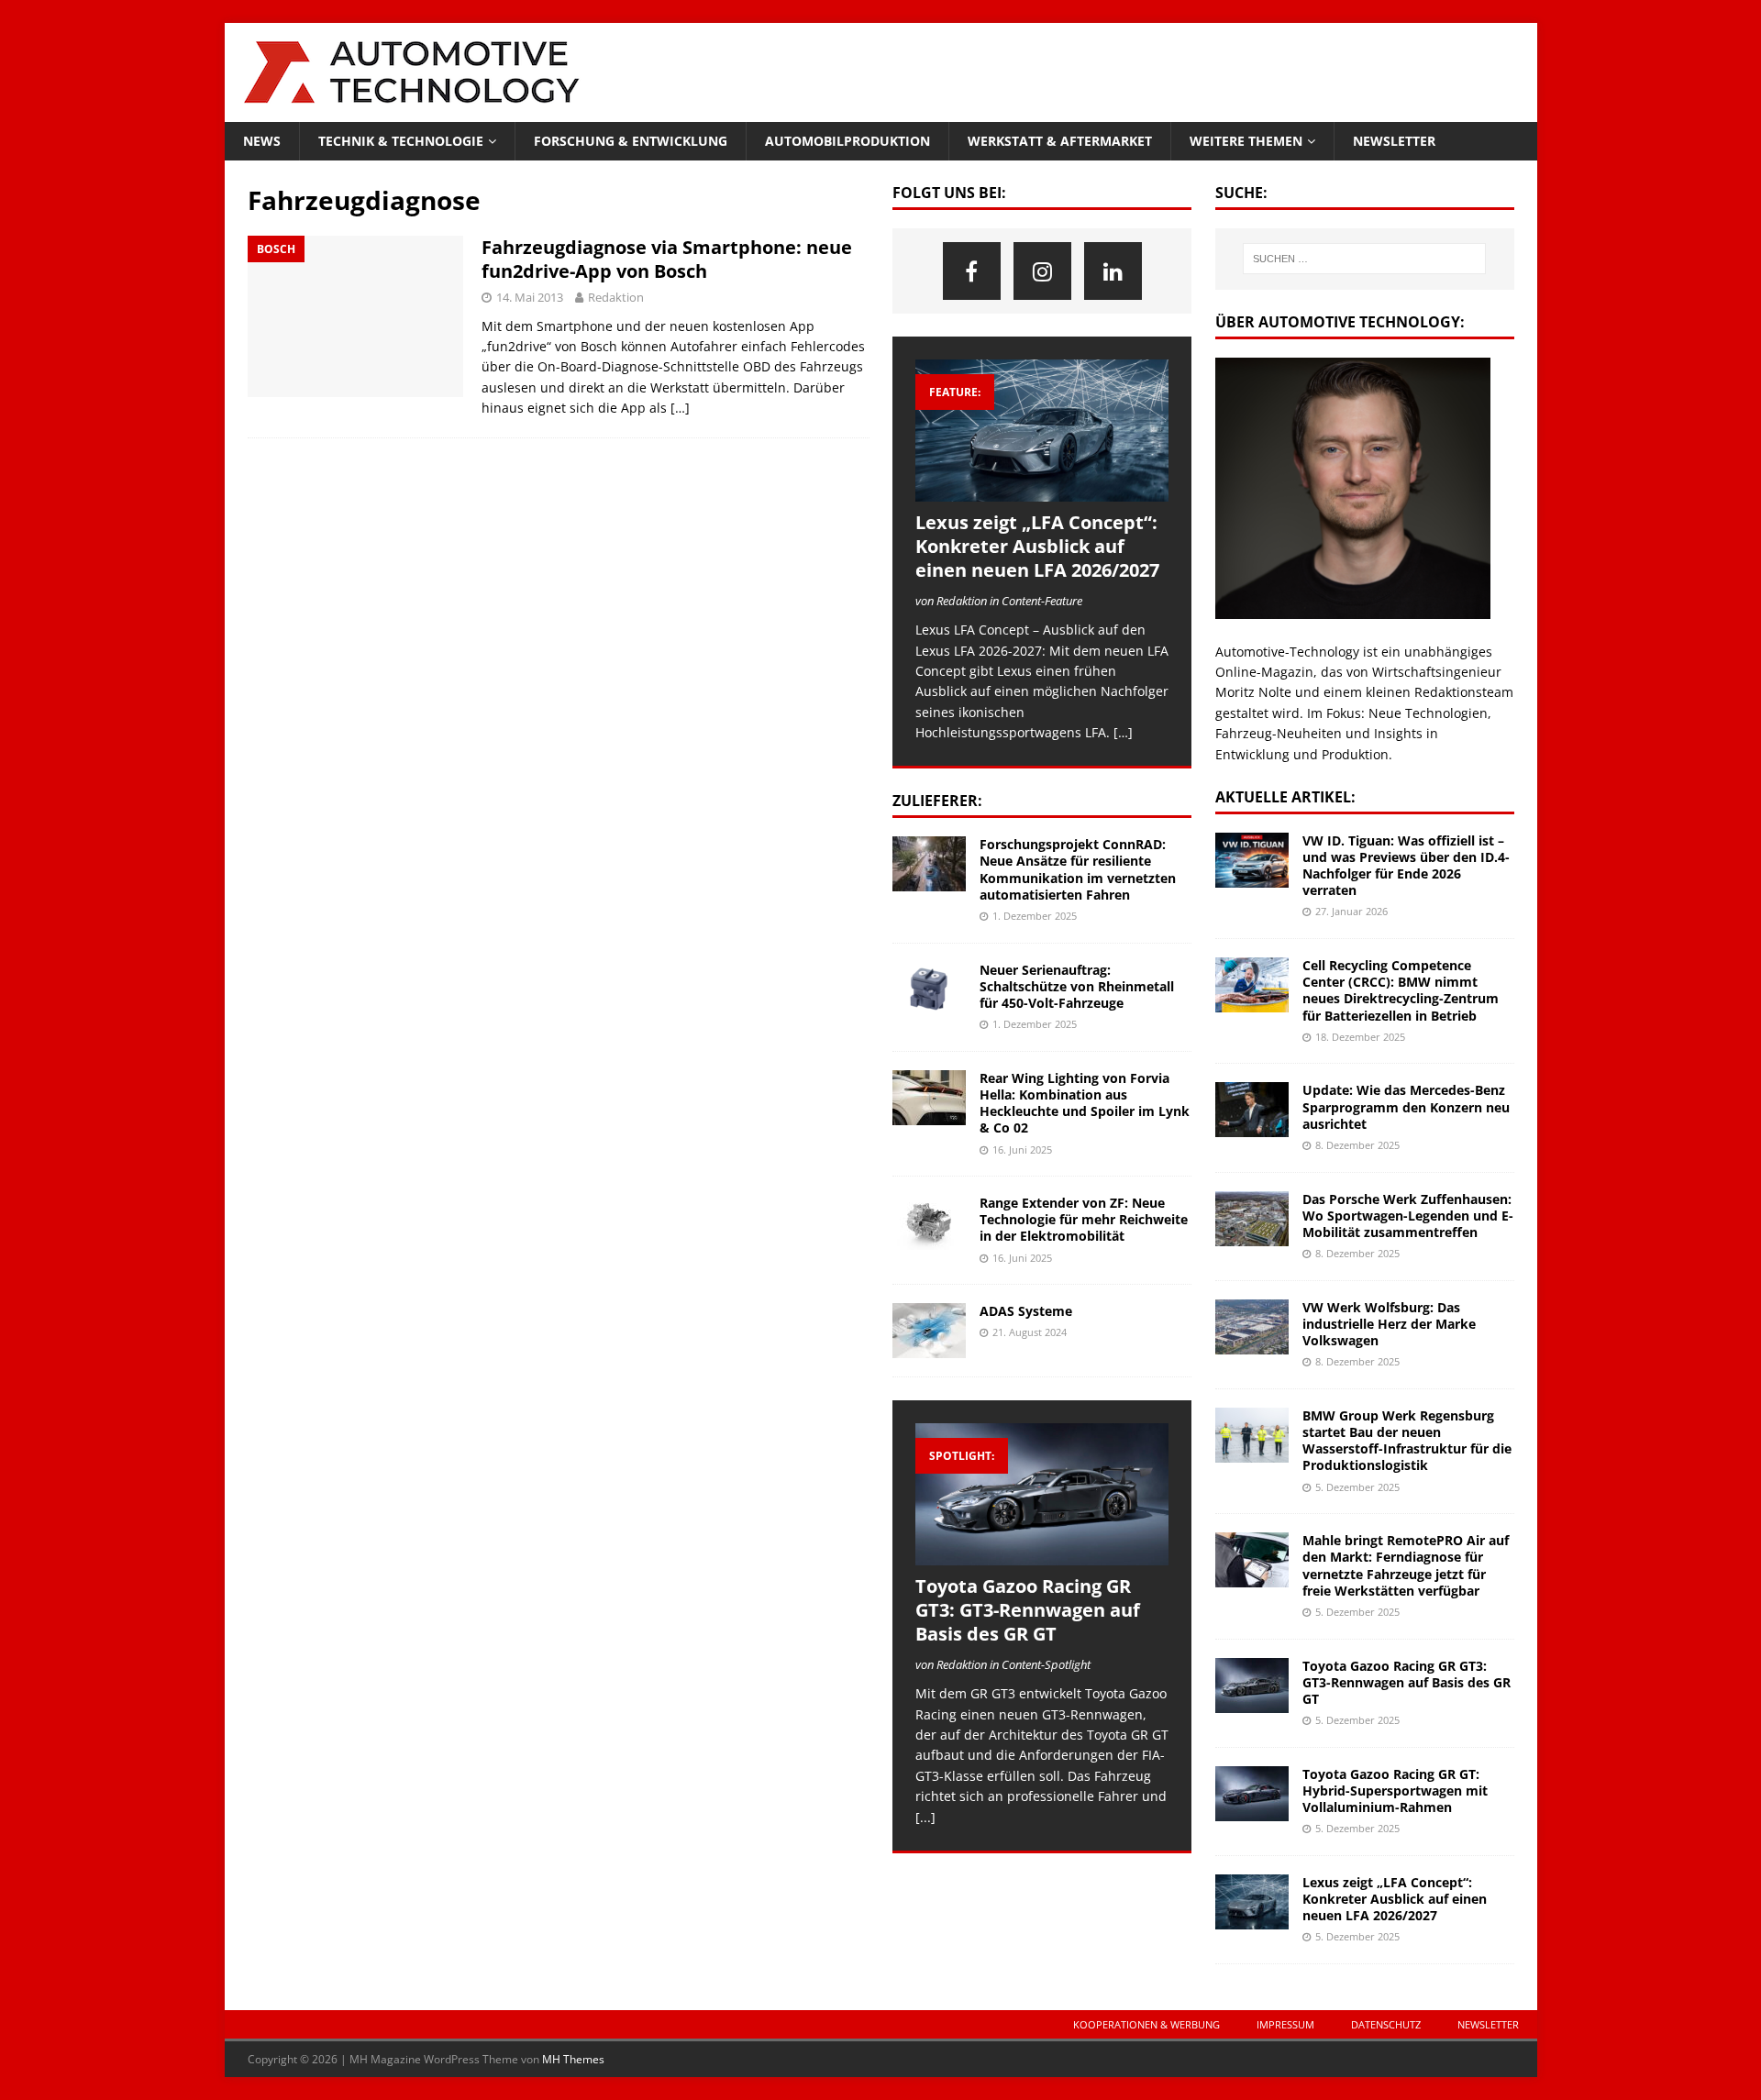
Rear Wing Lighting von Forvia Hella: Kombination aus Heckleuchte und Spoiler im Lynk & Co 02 (1085, 1103)
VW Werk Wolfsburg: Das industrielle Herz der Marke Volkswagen (1389, 1324)
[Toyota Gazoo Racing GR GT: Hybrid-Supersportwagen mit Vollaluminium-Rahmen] (1252, 1794)
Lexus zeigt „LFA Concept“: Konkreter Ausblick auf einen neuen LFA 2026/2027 (1037, 546)
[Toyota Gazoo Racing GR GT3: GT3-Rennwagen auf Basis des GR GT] (1042, 1494)
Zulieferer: (937, 801)
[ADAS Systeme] (929, 1331)
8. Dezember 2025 (1357, 1145)
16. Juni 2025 (1022, 1149)
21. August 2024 (1030, 1332)
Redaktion (616, 297)
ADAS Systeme (1026, 1311)
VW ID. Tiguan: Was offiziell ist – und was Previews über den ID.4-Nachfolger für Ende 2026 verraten (1406, 866)
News (262, 141)
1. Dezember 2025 (1035, 916)
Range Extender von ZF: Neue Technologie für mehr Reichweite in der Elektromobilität (1084, 1219)
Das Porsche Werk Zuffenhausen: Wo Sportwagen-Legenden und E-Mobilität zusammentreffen (1408, 1216)
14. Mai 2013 (530, 297)
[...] (925, 1817)
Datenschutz (1386, 2024)
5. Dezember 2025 (1357, 1487)
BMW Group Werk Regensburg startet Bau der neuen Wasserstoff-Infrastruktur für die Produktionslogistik (1407, 1441)
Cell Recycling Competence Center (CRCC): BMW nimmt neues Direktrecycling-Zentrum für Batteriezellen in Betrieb (1401, 990)
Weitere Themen (1246, 141)
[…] (680, 408)
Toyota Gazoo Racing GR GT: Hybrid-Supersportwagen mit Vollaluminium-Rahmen (1395, 1791)
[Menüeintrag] (972, 271)
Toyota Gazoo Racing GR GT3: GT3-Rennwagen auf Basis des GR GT (1028, 1610)
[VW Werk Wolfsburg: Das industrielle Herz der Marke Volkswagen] (1252, 1327)
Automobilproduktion (847, 141)
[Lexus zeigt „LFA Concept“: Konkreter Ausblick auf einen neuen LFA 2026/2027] (1042, 431)
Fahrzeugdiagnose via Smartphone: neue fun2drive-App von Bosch (667, 259)
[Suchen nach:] (1364, 259)
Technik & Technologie (401, 141)
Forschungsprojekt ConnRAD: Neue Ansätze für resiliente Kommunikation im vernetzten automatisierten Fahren (1078, 869)
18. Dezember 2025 (1360, 1037)
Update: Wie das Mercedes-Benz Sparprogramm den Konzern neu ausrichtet (1406, 1106)
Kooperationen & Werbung (1146, 2024)
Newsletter (1394, 141)
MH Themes (573, 2059)
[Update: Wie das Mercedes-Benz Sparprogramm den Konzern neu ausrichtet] (1252, 1110)
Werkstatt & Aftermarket (1060, 141)
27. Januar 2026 (1351, 911)
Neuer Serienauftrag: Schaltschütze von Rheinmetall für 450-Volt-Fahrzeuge (1077, 986)
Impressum (1285, 2024)
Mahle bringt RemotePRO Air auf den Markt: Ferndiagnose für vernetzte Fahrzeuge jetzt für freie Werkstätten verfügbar (1406, 1565)
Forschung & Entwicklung (631, 141)
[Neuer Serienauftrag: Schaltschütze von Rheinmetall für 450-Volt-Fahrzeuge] (929, 989)
